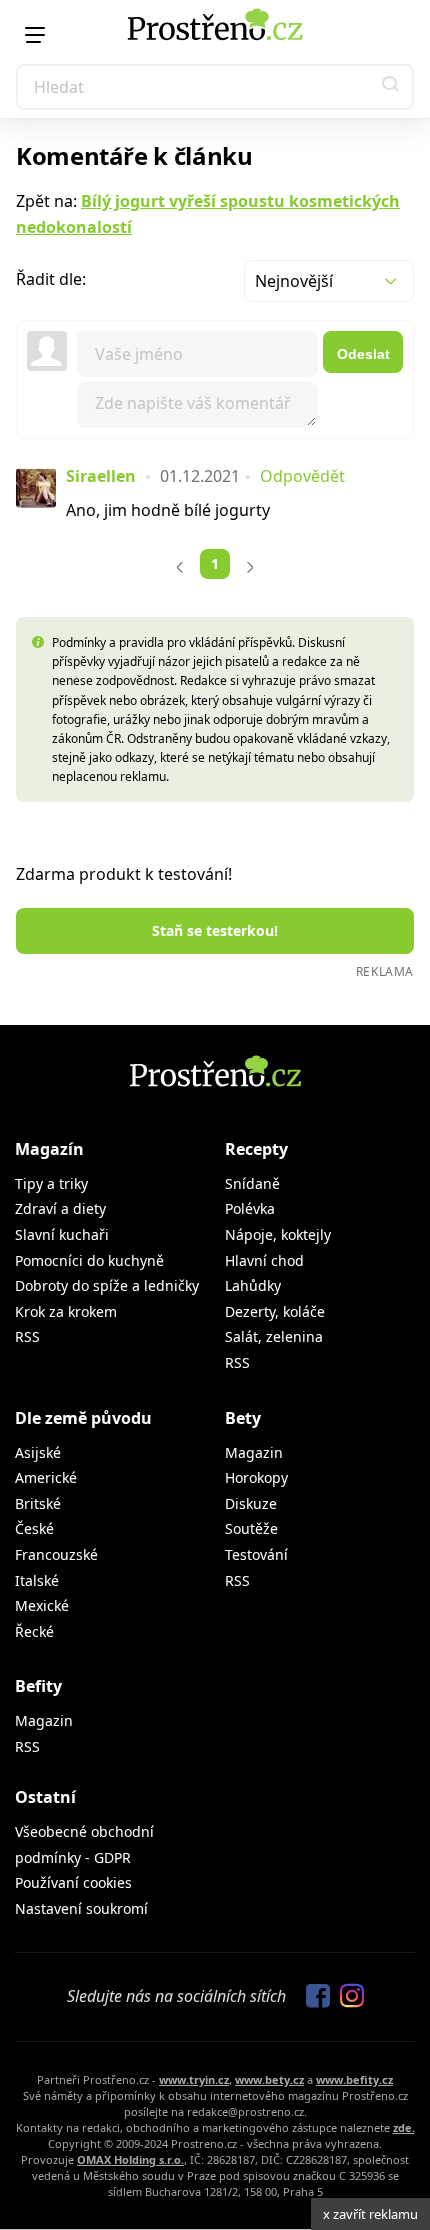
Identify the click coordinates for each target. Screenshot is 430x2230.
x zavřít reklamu (370, 2214)
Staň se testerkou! (215, 930)
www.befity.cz (354, 2079)
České (34, 1528)
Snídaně (252, 1183)
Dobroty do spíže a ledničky (107, 1285)
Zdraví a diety (60, 1208)
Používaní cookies (73, 1882)
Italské (37, 1580)
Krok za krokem (66, 1311)
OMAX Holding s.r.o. (130, 2159)
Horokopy (256, 1477)
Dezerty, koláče (275, 1311)
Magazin (254, 1452)
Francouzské (56, 1554)
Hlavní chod (264, 1260)
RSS (27, 1336)
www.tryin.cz (194, 2079)
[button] (391, 87)
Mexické (42, 1605)
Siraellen (101, 476)
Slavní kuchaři (62, 1234)
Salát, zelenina (274, 1336)
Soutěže (251, 1528)
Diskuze (251, 1503)
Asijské (38, 1452)
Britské (38, 1503)
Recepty (256, 1149)
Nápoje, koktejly (278, 1234)
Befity (38, 1686)
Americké (46, 1477)
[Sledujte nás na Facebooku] (313, 1997)
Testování (256, 1554)
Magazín (49, 1149)
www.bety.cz (269, 2079)
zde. (404, 2127)
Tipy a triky (51, 1183)
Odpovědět (302, 476)
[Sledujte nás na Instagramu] (347, 1997)
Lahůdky (253, 1285)
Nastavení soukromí (81, 1908)
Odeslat (363, 354)
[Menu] (35, 35)
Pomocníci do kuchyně (89, 1260)
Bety (243, 1418)
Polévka (250, 1208)
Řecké (34, 1631)
